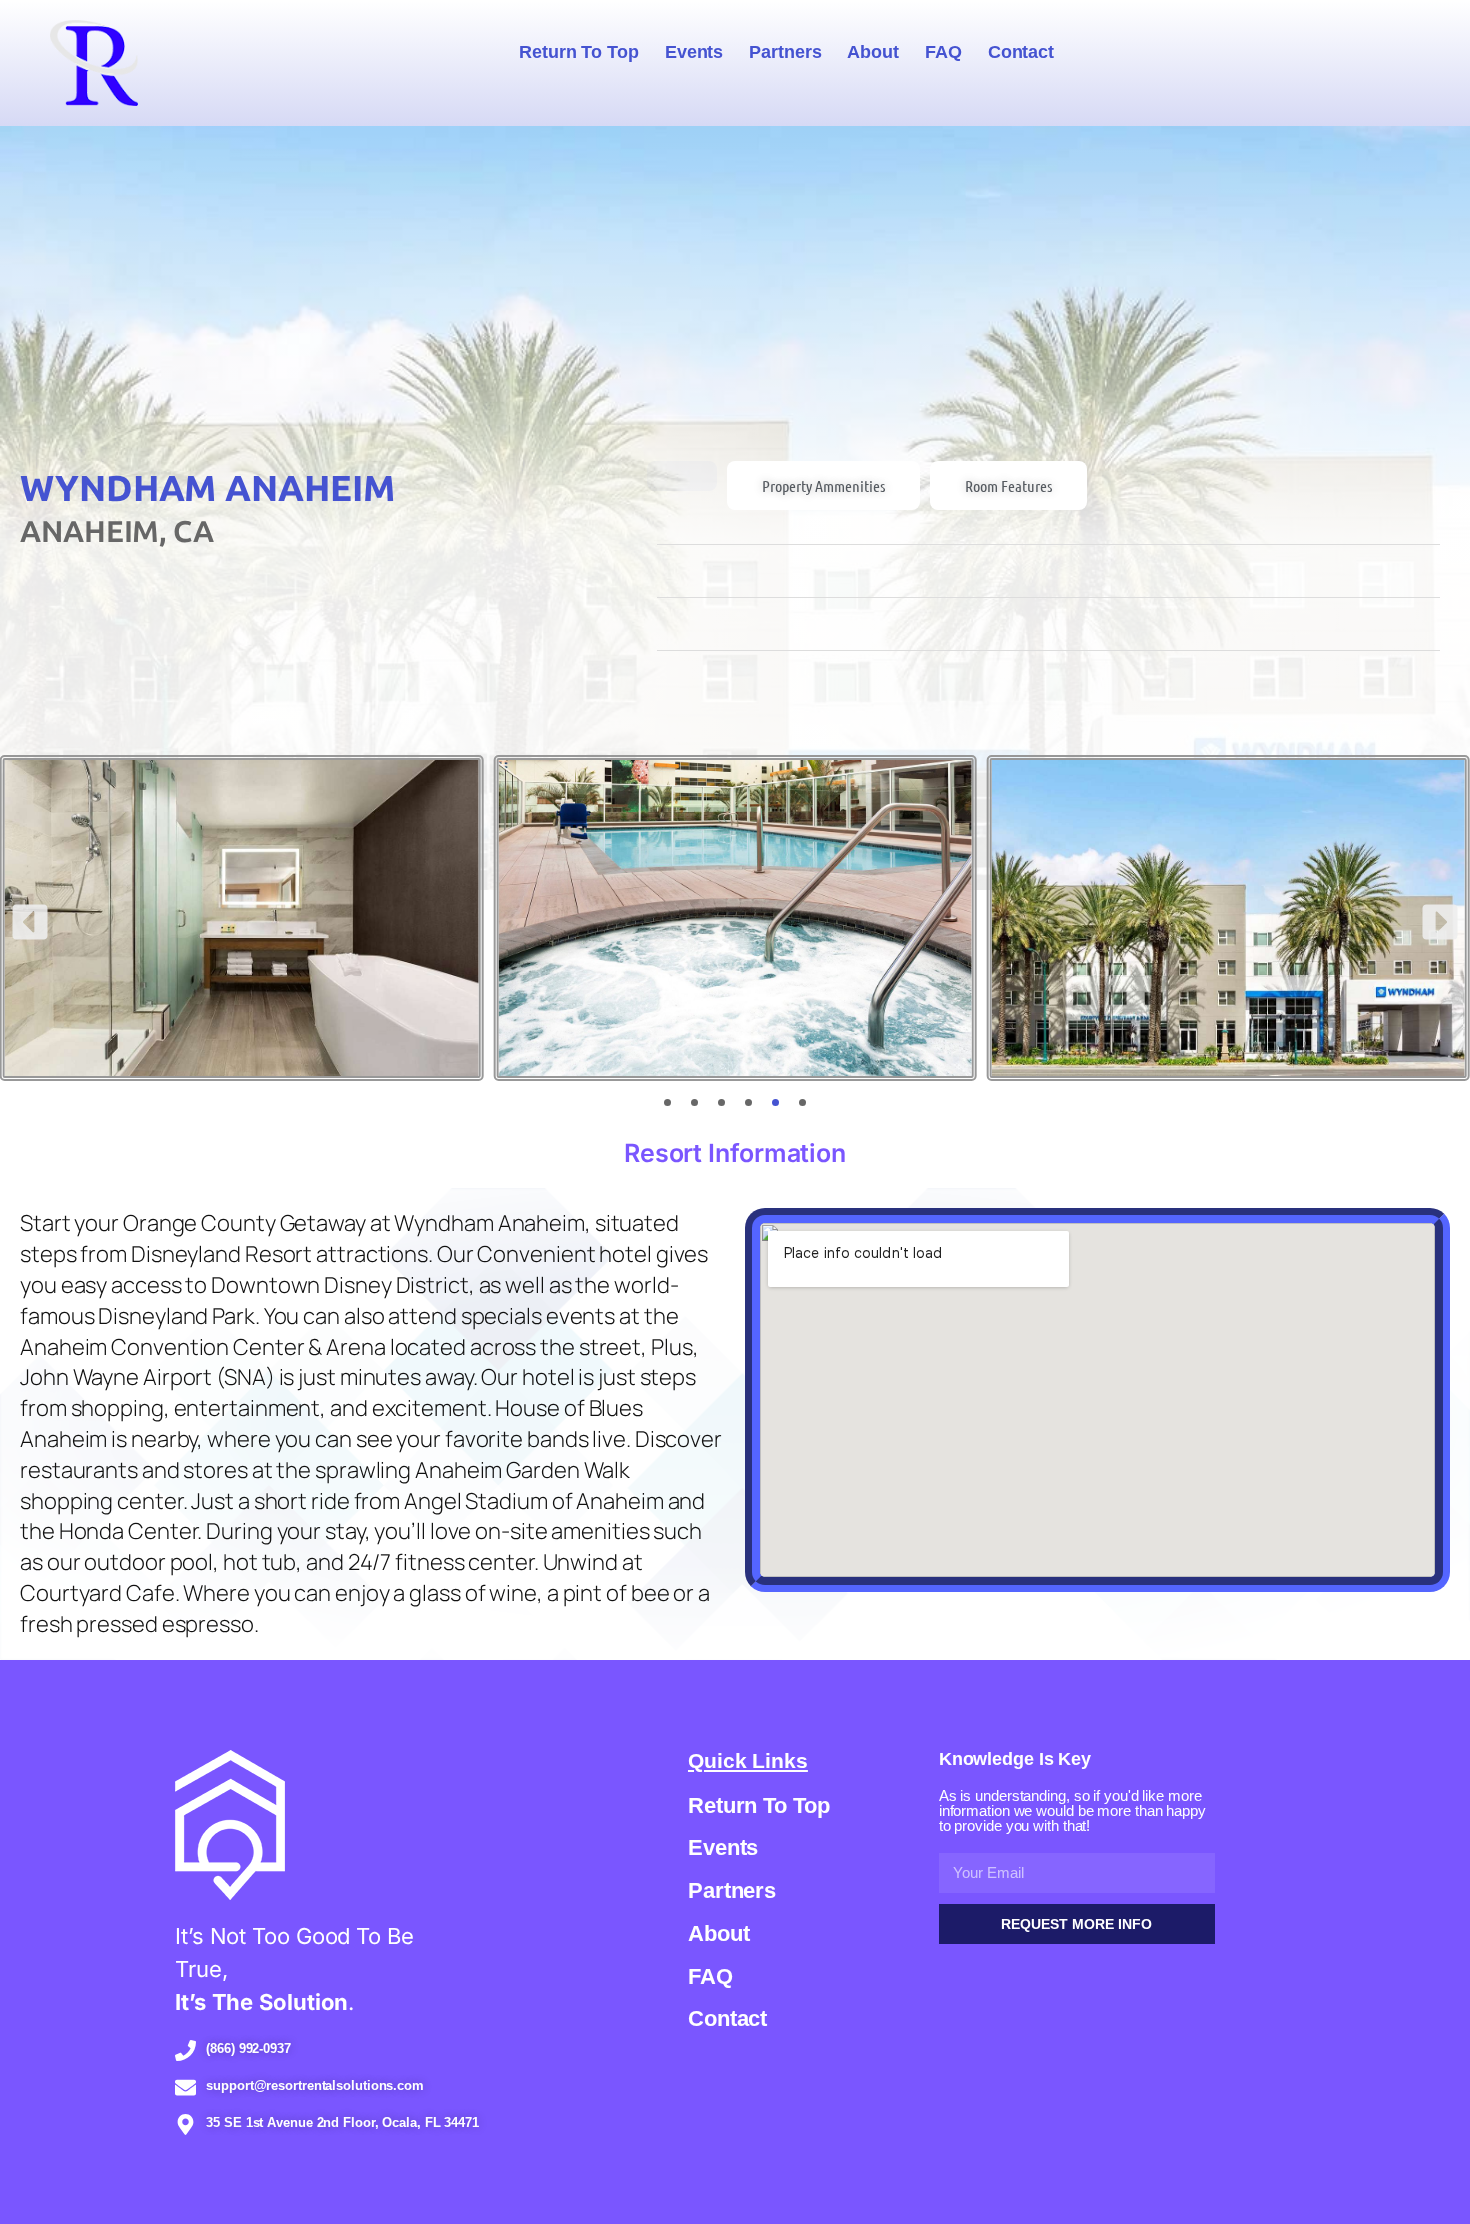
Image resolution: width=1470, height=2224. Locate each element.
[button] (30, 922)
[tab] (682, 476)
